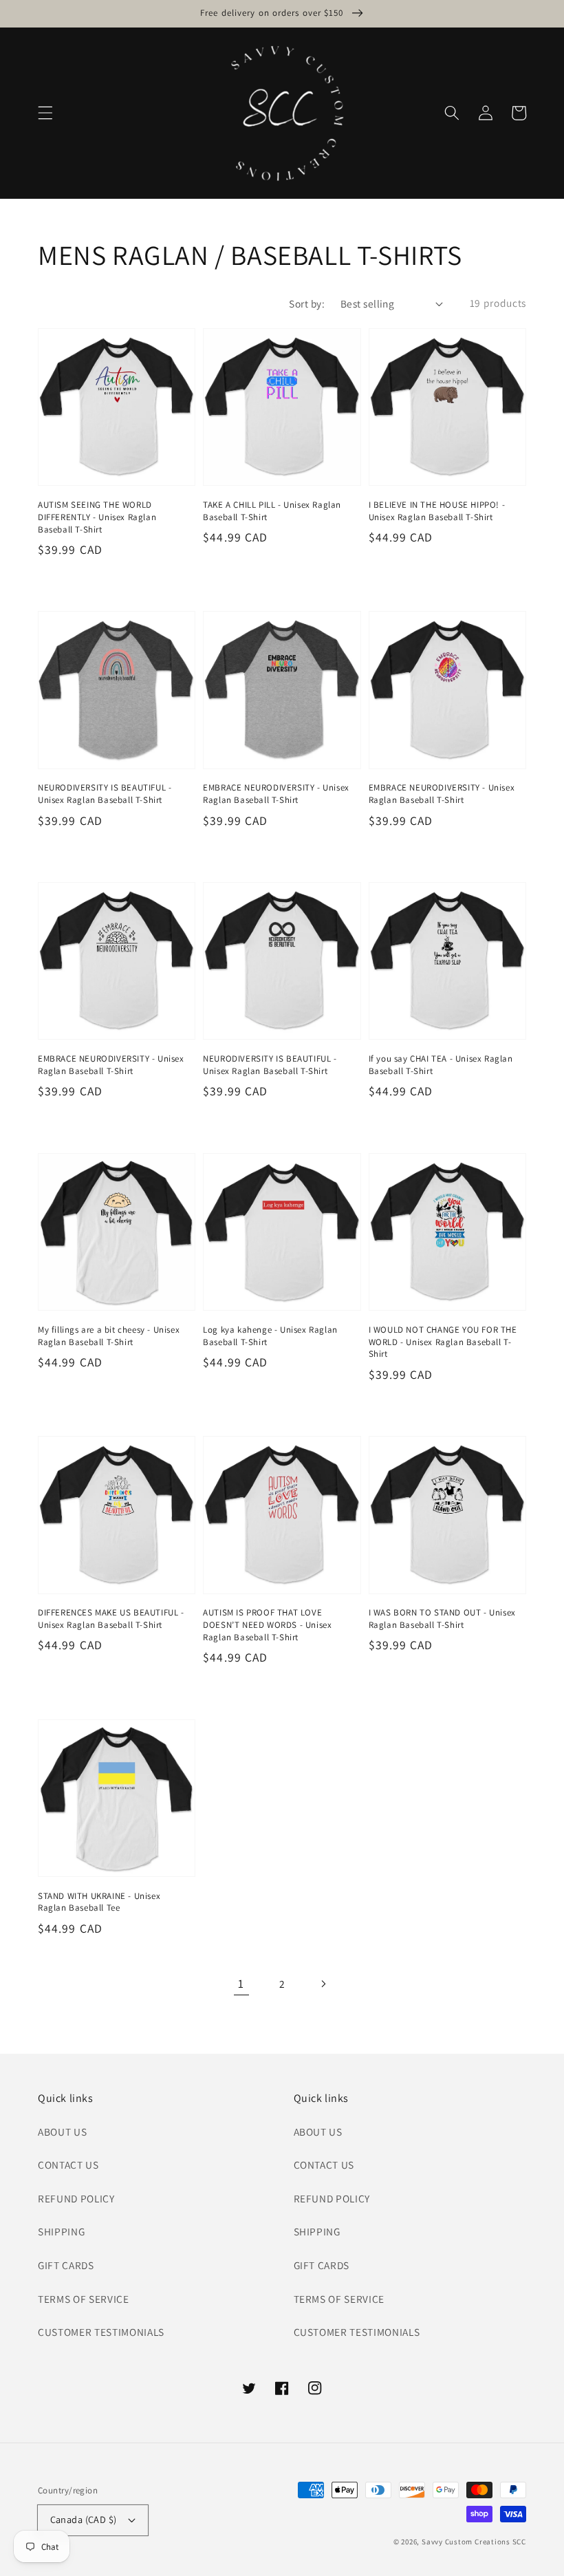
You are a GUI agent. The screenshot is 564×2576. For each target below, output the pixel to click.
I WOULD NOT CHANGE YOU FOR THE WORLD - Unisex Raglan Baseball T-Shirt (443, 1342)
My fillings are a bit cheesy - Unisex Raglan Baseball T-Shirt (109, 1336)
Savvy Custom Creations (467, 2542)
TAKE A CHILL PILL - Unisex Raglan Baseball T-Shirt (272, 511)
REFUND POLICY (76, 2198)
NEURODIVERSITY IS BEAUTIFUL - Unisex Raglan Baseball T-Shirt (105, 794)
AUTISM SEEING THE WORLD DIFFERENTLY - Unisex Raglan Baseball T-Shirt (97, 517)
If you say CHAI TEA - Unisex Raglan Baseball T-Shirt (441, 1065)
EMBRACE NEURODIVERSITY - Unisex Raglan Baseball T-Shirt (276, 794)
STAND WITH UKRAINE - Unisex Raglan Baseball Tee (99, 1902)
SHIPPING (61, 2231)
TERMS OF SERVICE (84, 2299)
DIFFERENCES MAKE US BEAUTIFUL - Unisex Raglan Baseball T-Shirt (111, 1619)
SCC (519, 2542)
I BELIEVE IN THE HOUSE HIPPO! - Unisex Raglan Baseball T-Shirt (437, 511)
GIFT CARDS (66, 2265)
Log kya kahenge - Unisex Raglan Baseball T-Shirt (270, 1336)
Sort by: (307, 303)
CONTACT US (68, 2165)
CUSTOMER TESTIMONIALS (101, 2332)
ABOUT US (62, 2132)
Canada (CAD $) (84, 2519)
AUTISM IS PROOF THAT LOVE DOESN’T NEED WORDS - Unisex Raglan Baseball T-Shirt (267, 1624)
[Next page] (323, 1984)
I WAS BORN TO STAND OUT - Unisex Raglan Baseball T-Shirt (442, 1619)
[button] (45, 113)
